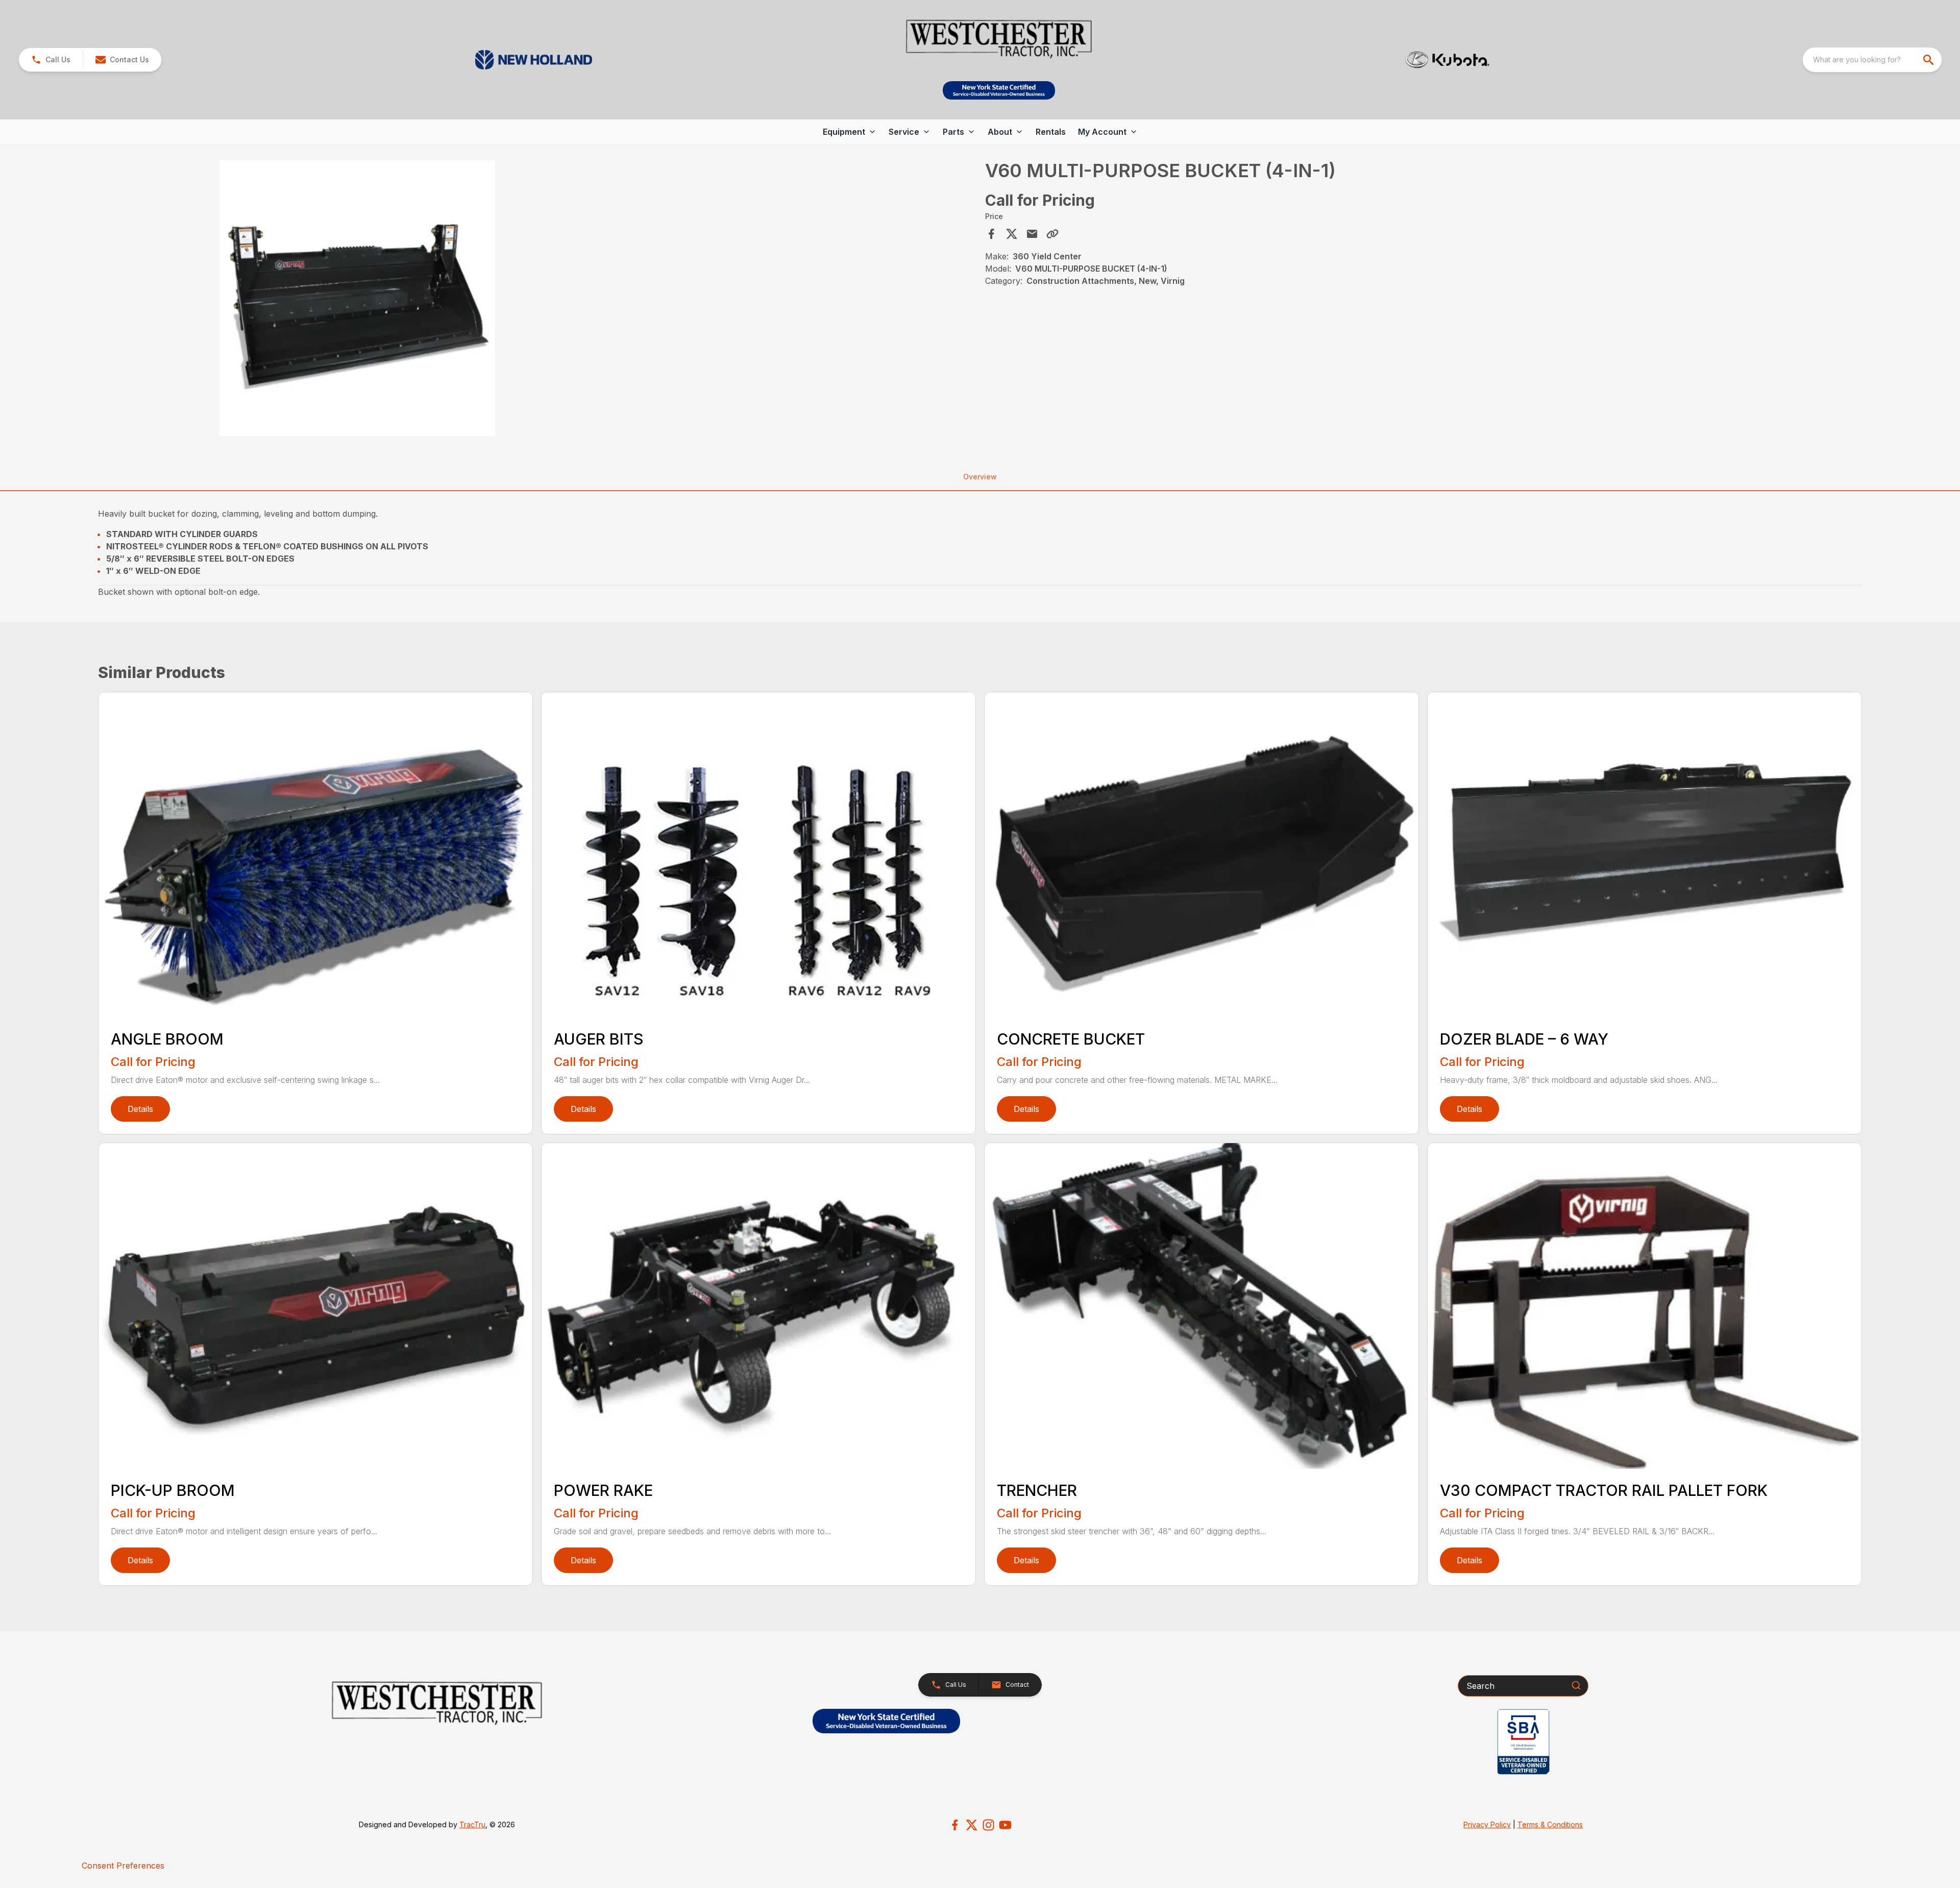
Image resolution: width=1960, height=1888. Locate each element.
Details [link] (140, 1109)
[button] (51, 60)
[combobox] (1872, 60)
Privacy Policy (1487, 1824)
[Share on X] (1012, 234)
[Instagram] (988, 1825)
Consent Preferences (123, 1866)
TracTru (472, 1824)
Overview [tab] (980, 477)
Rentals (1051, 132)
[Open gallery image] (357, 298)
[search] (1929, 60)
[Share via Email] (1032, 234)
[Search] (1576, 1685)
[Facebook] (955, 1825)
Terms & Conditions (1550, 1824)
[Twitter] (972, 1825)
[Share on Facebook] (991, 234)
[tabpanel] (538, 300)
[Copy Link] (1052, 234)
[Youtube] (1005, 1825)
